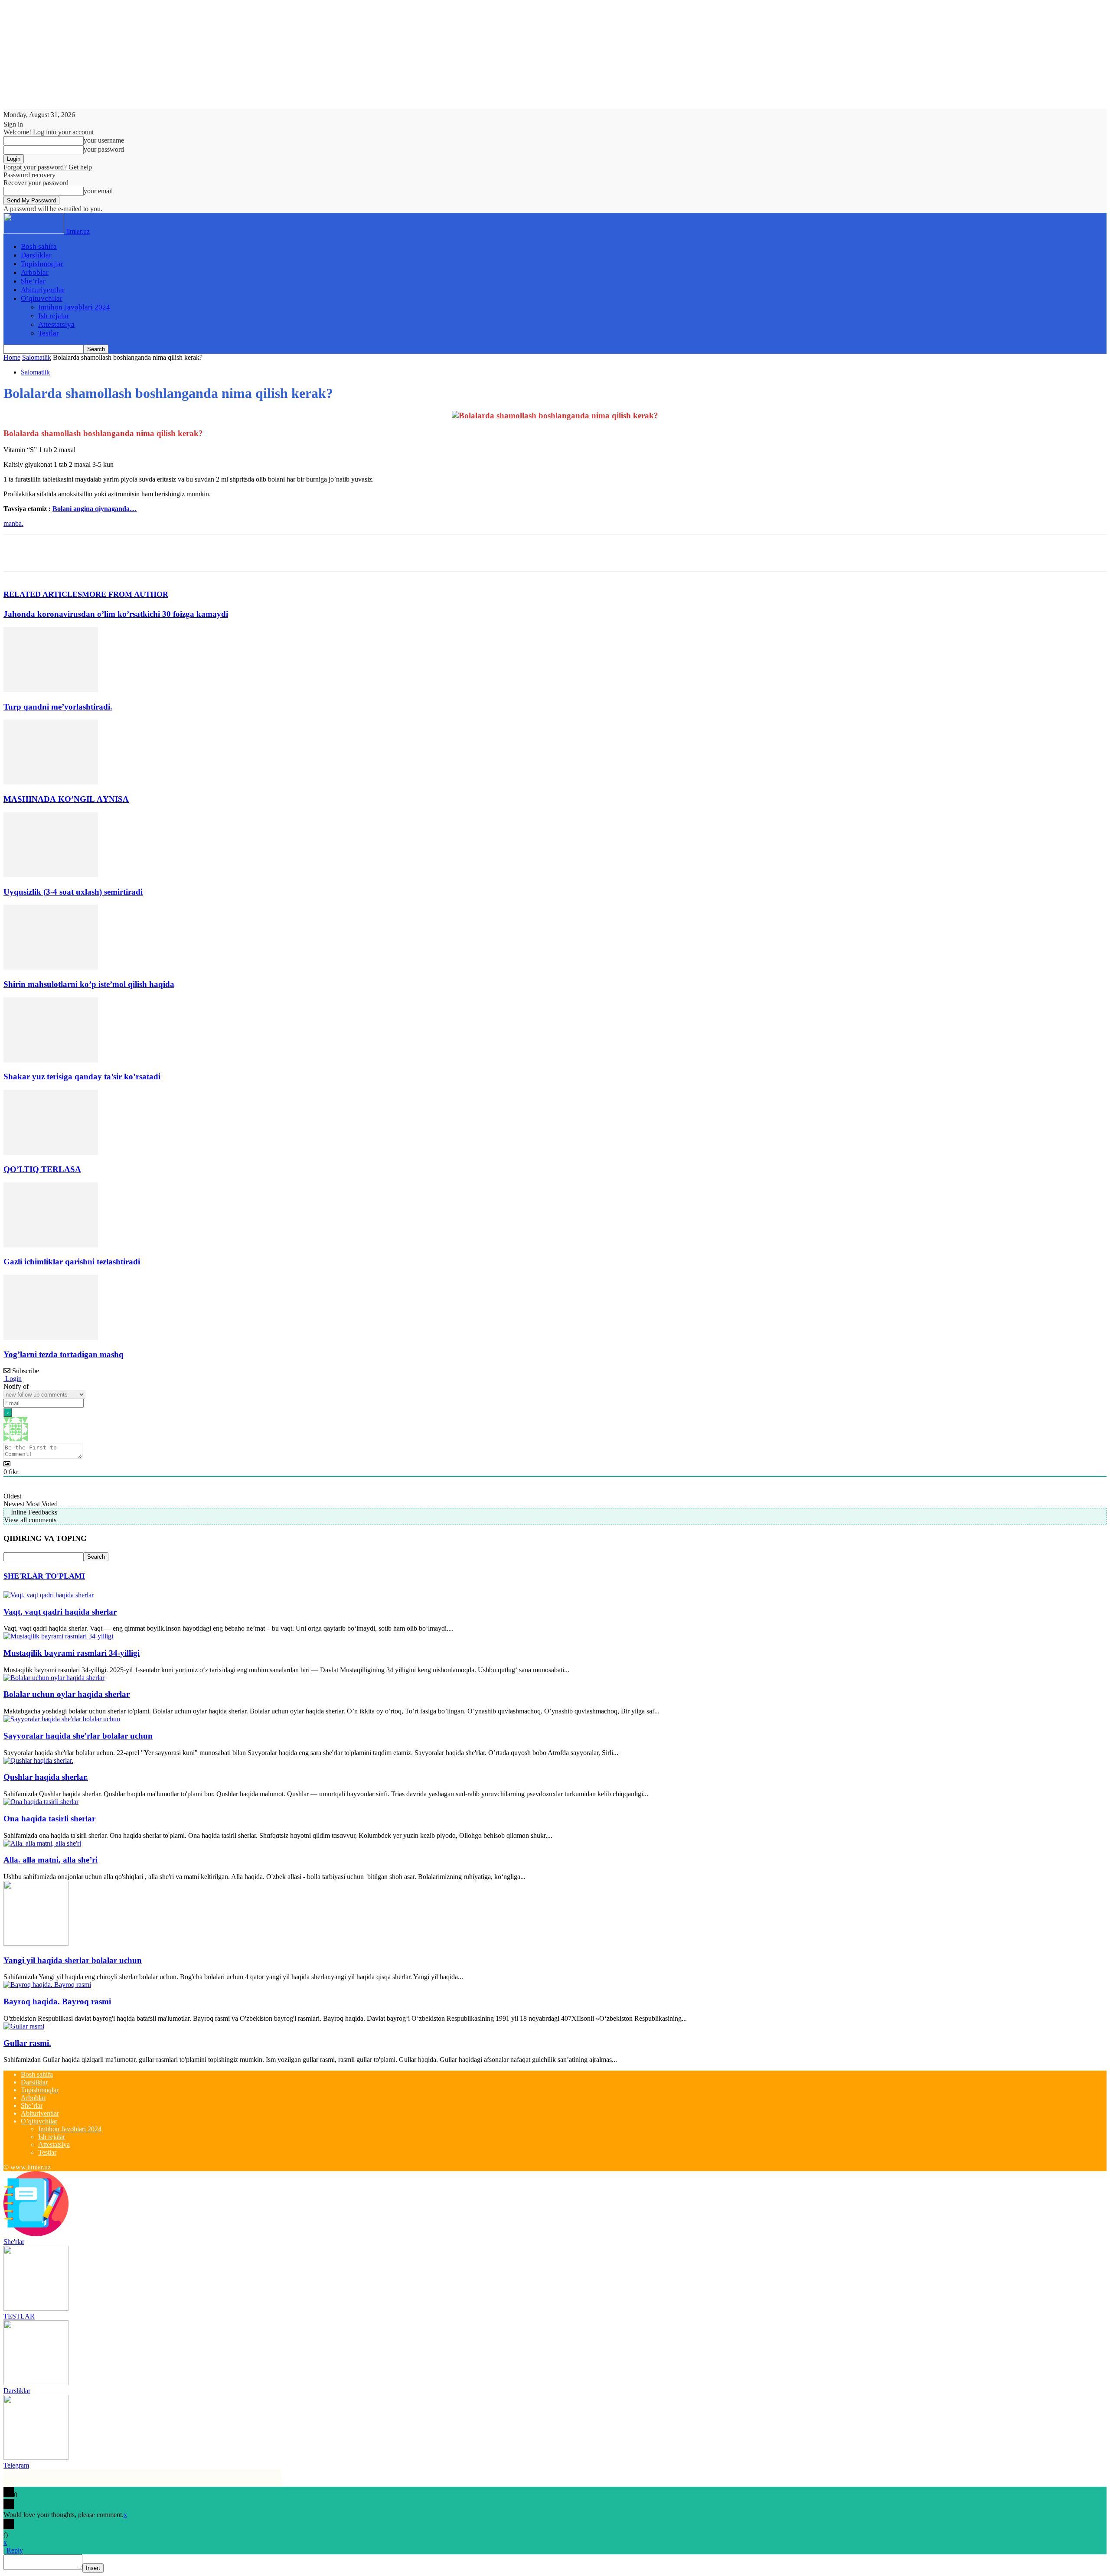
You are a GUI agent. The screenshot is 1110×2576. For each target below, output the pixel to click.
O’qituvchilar (42, 298)
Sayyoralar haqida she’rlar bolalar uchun (78, 1736)
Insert (93, 2568)
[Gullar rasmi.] (24, 2026)
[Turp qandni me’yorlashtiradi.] (51, 690)
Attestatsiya (56, 324)
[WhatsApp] (111, 553)
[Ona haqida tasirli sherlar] (41, 1802)
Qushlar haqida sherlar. (46, 1777)
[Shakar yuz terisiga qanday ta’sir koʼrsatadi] (51, 1060)
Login (13, 1379)
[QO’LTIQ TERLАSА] (51, 1152)
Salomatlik (37, 357)
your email (98, 191)
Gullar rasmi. (27, 2043)
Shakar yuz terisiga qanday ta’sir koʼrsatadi (82, 1076)
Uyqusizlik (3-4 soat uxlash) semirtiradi (73, 892)
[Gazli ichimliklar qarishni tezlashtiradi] (51, 1245)
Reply (15, 2550)
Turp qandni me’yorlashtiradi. (58, 707)
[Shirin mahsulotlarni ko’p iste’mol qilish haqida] (51, 967)
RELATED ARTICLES (43, 594)
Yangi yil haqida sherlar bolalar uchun (73, 1960)
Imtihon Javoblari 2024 (74, 307)
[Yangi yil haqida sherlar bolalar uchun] (36, 1943)
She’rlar (33, 281)
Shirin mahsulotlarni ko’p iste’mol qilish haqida (89, 984)
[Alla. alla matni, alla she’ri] (42, 1843)
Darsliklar (36, 255)
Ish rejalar (54, 316)
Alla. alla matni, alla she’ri (51, 1860)
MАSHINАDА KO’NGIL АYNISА (66, 799)
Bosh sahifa (39, 246)
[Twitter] (49, 553)
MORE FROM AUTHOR (125, 594)
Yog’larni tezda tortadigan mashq (64, 1354)
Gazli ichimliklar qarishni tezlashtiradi (72, 1262)
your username (104, 140)
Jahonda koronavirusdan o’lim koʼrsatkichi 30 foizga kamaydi (116, 614)
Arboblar (35, 272)
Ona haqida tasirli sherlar (49, 1819)
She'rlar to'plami (44, 1576)
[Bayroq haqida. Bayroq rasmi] (47, 1985)
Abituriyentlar (43, 290)
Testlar (49, 333)
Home (12, 357)
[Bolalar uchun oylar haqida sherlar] (54, 1678)
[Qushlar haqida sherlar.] (38, 1760)
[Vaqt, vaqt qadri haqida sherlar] (49, 1595)
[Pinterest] (80, 553)
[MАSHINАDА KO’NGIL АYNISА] (51, 782)
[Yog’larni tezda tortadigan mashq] (51, 1337)
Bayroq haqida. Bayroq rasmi (57, 2001)
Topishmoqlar (42, 264)
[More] (143, 553)
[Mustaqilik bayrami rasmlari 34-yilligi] (58, 1636)
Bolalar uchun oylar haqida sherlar (67, 1694)
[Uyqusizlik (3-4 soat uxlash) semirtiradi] (51, 875)
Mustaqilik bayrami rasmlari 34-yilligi (72, 1653)
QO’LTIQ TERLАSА (42, 1169)
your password (104, 149)
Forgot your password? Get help (48, 167)
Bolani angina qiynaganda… (95, 509)
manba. (13, 523)
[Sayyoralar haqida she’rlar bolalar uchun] (62, 1719)
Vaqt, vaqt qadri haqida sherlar (60, 1612)
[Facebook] (18, 553)
